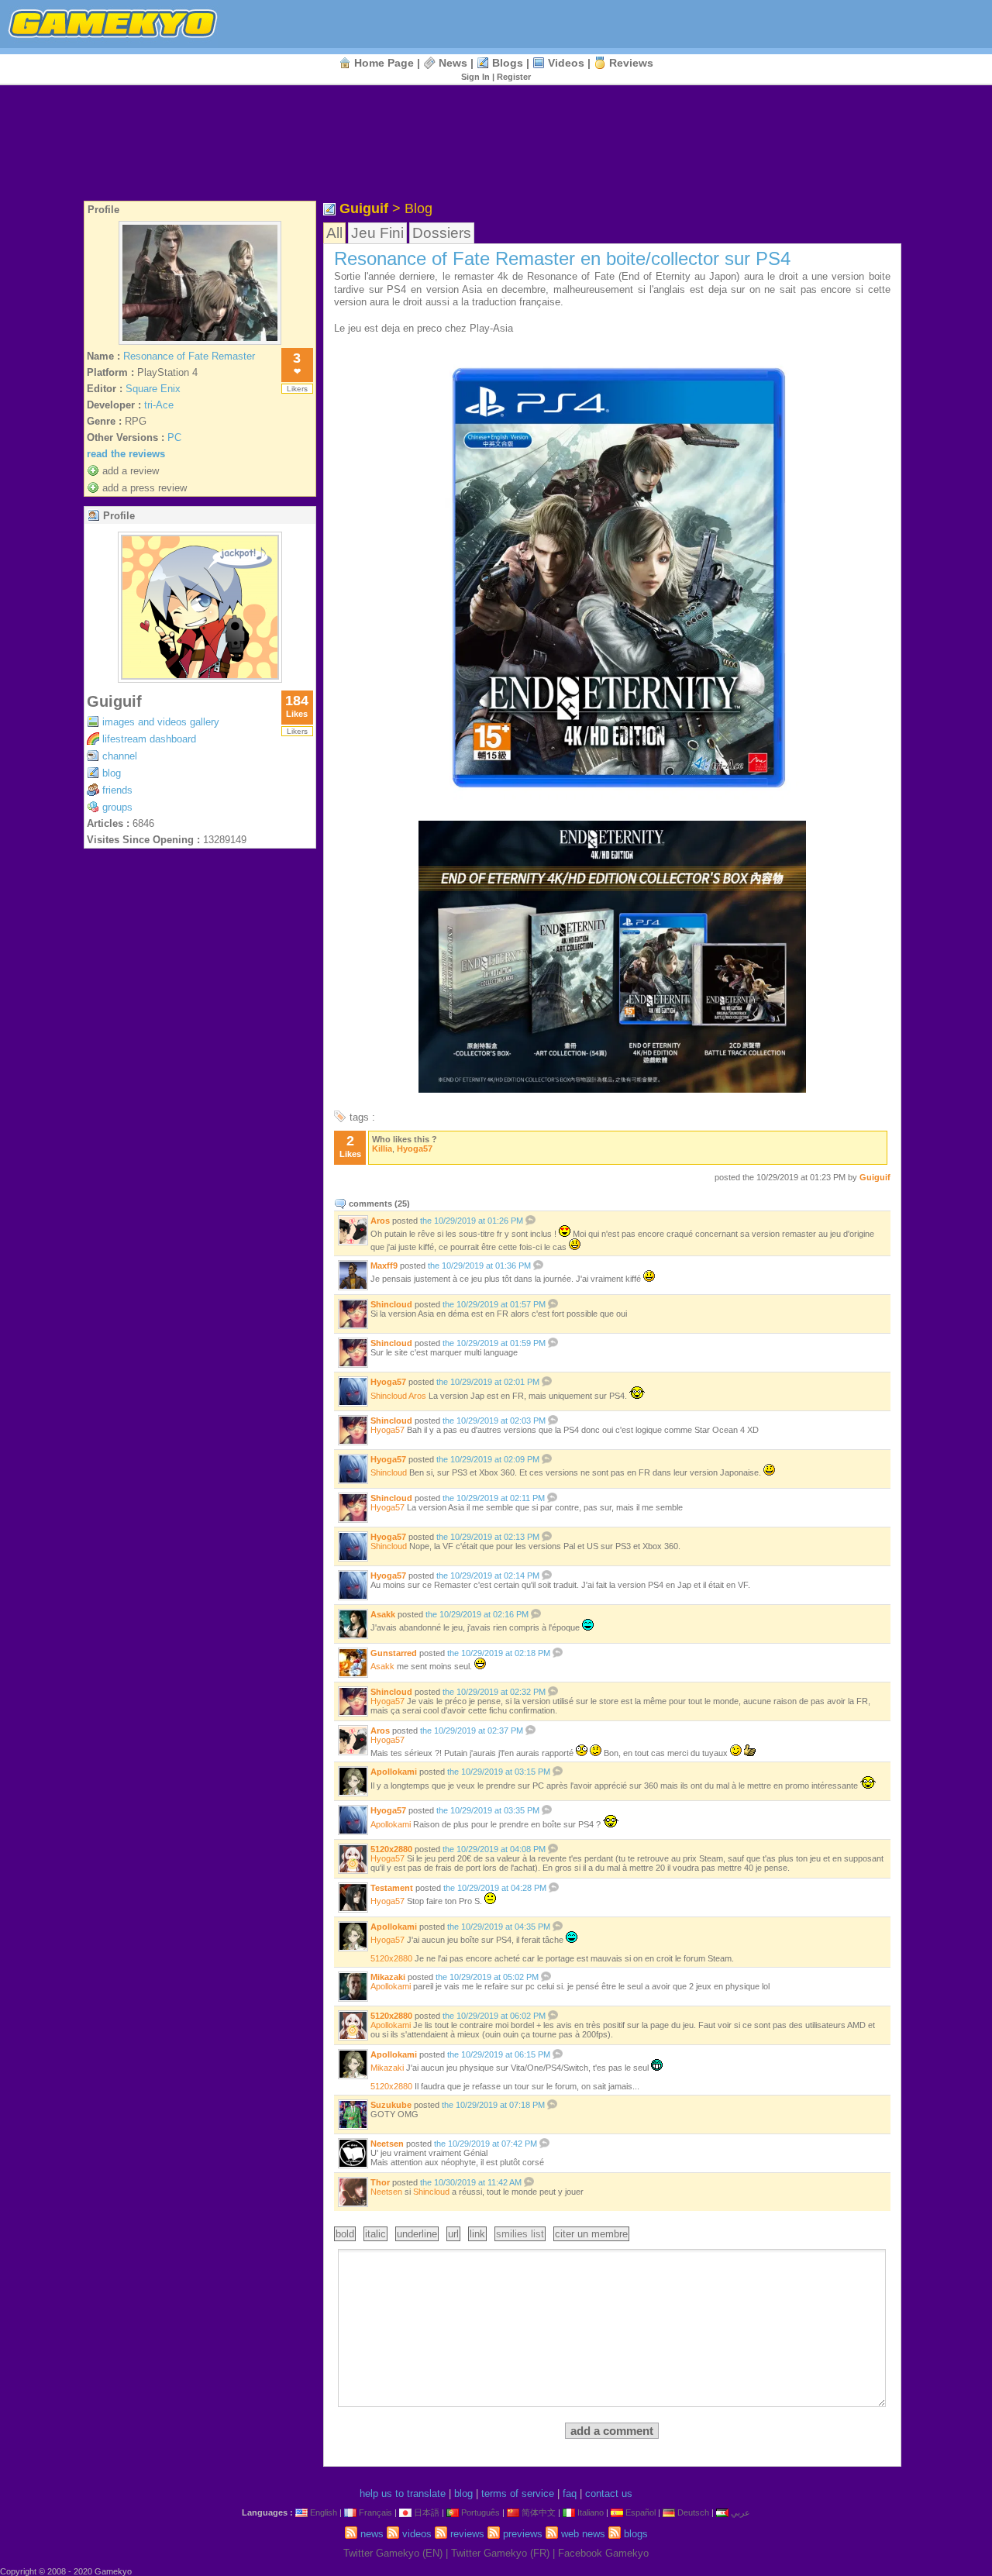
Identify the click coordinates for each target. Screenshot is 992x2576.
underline (417, 2234)
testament (392, 1888)
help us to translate (403, 2493)
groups (117, 807)
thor (380, 2182)
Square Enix (153, 389)
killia (382, 1149)
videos (566, 63)
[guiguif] (200, 678)
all (334, 233)
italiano (591, 2512)
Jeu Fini (377, 233)
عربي (741, 2512)
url (453, 2234)
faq (570, 2493)
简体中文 (539, 2512)
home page (384, 63)
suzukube (391, 2105)
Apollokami (391, 2025)
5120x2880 (391, 1849)
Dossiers (442, 233)
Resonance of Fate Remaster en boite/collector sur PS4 (562, 258)
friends (117, 790)
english (324, 2512)
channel (120, 756)
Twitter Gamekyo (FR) (500, 2553)
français (375, 2512)
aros (380, 1221)
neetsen (387, 2144)
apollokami (394, 1772)
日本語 (427, 2512)
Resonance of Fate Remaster (189, 356)
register (514, 77)
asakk (383, 1614)
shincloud (391, 1304)
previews (523, 2534)
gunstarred (394, 1653)
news (453, 63)
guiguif (114, 701)
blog (112, 773)
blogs (508, 63)
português (480, 2512)
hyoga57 (415, 1149)
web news (583, 2534)
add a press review (145, 488)
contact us (609, 2493)
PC (174, 437)
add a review (131, 471)
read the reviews (126, 454)
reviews (631, 63)
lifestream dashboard (149, 739)
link (477, 2234)
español (641, 2512)
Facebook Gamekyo (603, 2553)
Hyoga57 (387, 1858)
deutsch (693, 2512)
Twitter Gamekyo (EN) (393, 2553)
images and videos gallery (161, 722)
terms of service (518, 2493)
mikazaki (388, 1977)
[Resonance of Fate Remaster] (200, 344)
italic (375, 2234)
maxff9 (384, 1266)
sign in (475, 77)
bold (345, 2234)
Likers (297, 389)
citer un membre (591, 2234)
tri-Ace (159, 405)
